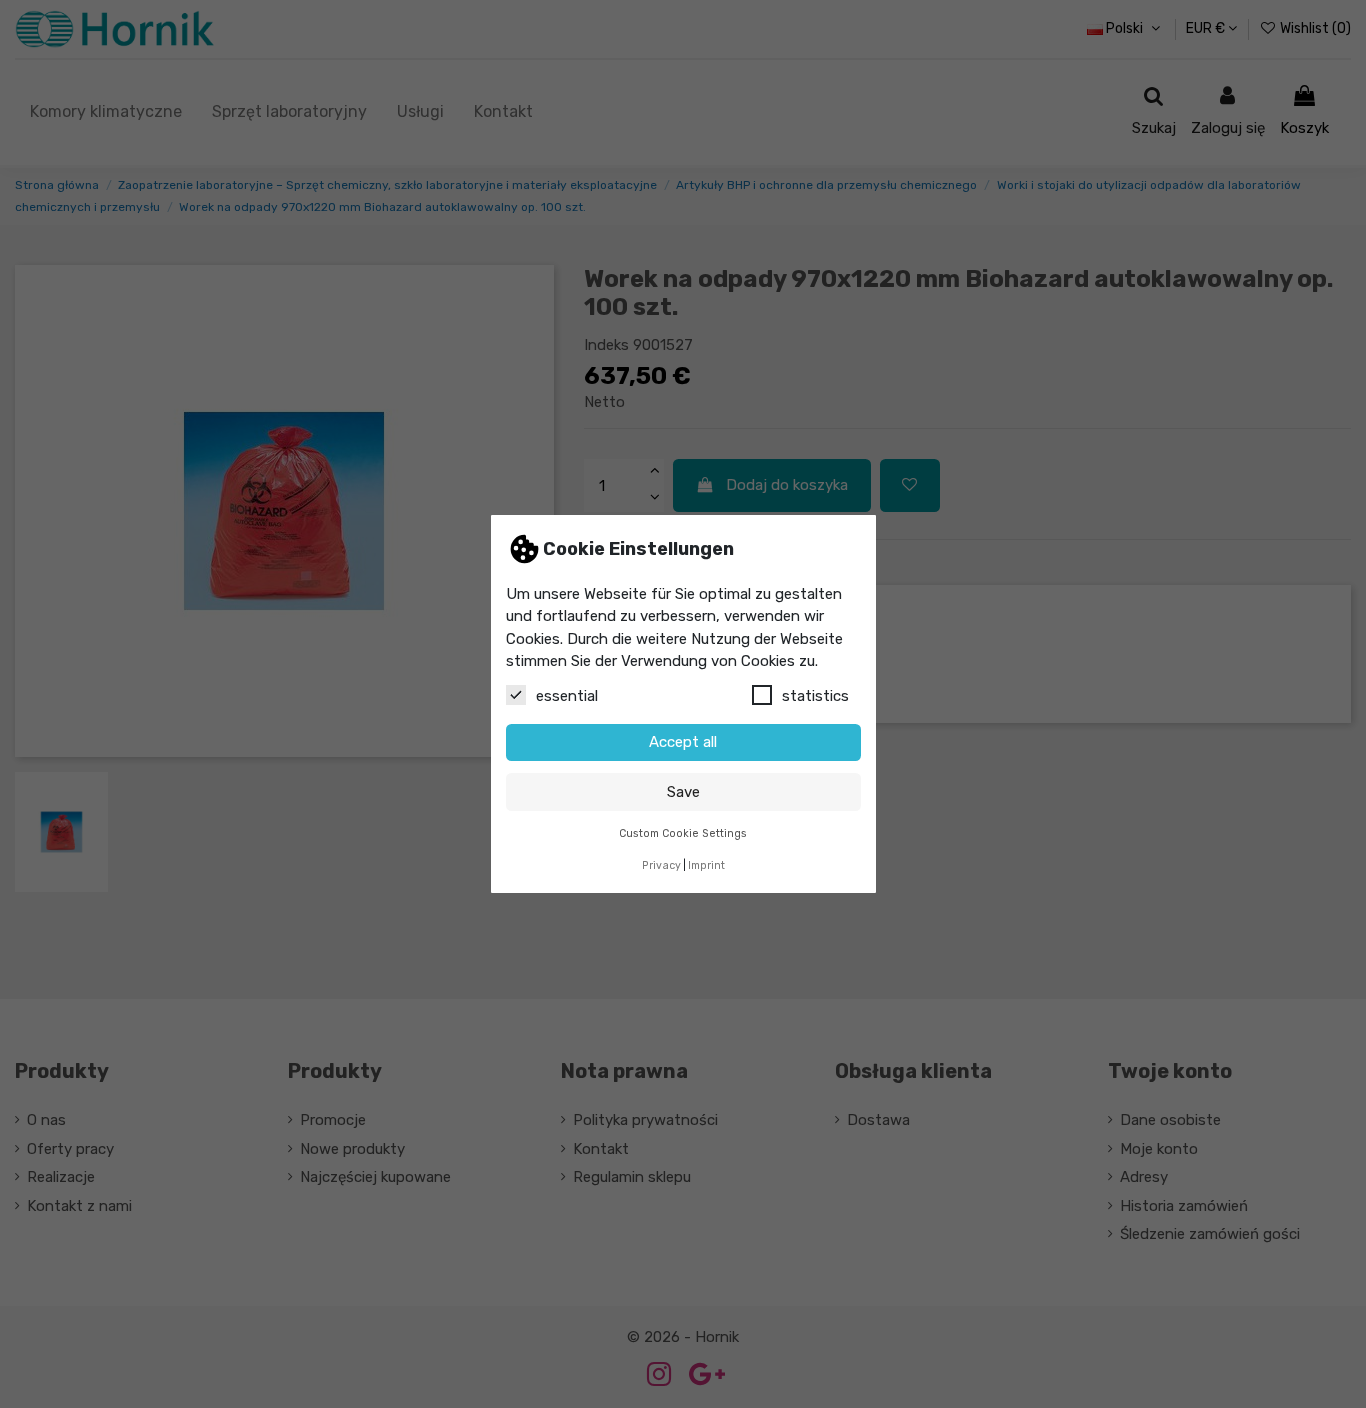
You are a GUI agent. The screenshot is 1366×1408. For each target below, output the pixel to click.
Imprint (706, 865)
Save (683, 792)
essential (567, 696)
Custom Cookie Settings (683, 833)
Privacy (661, 865)
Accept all (683, 742)
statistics (815, 696)
